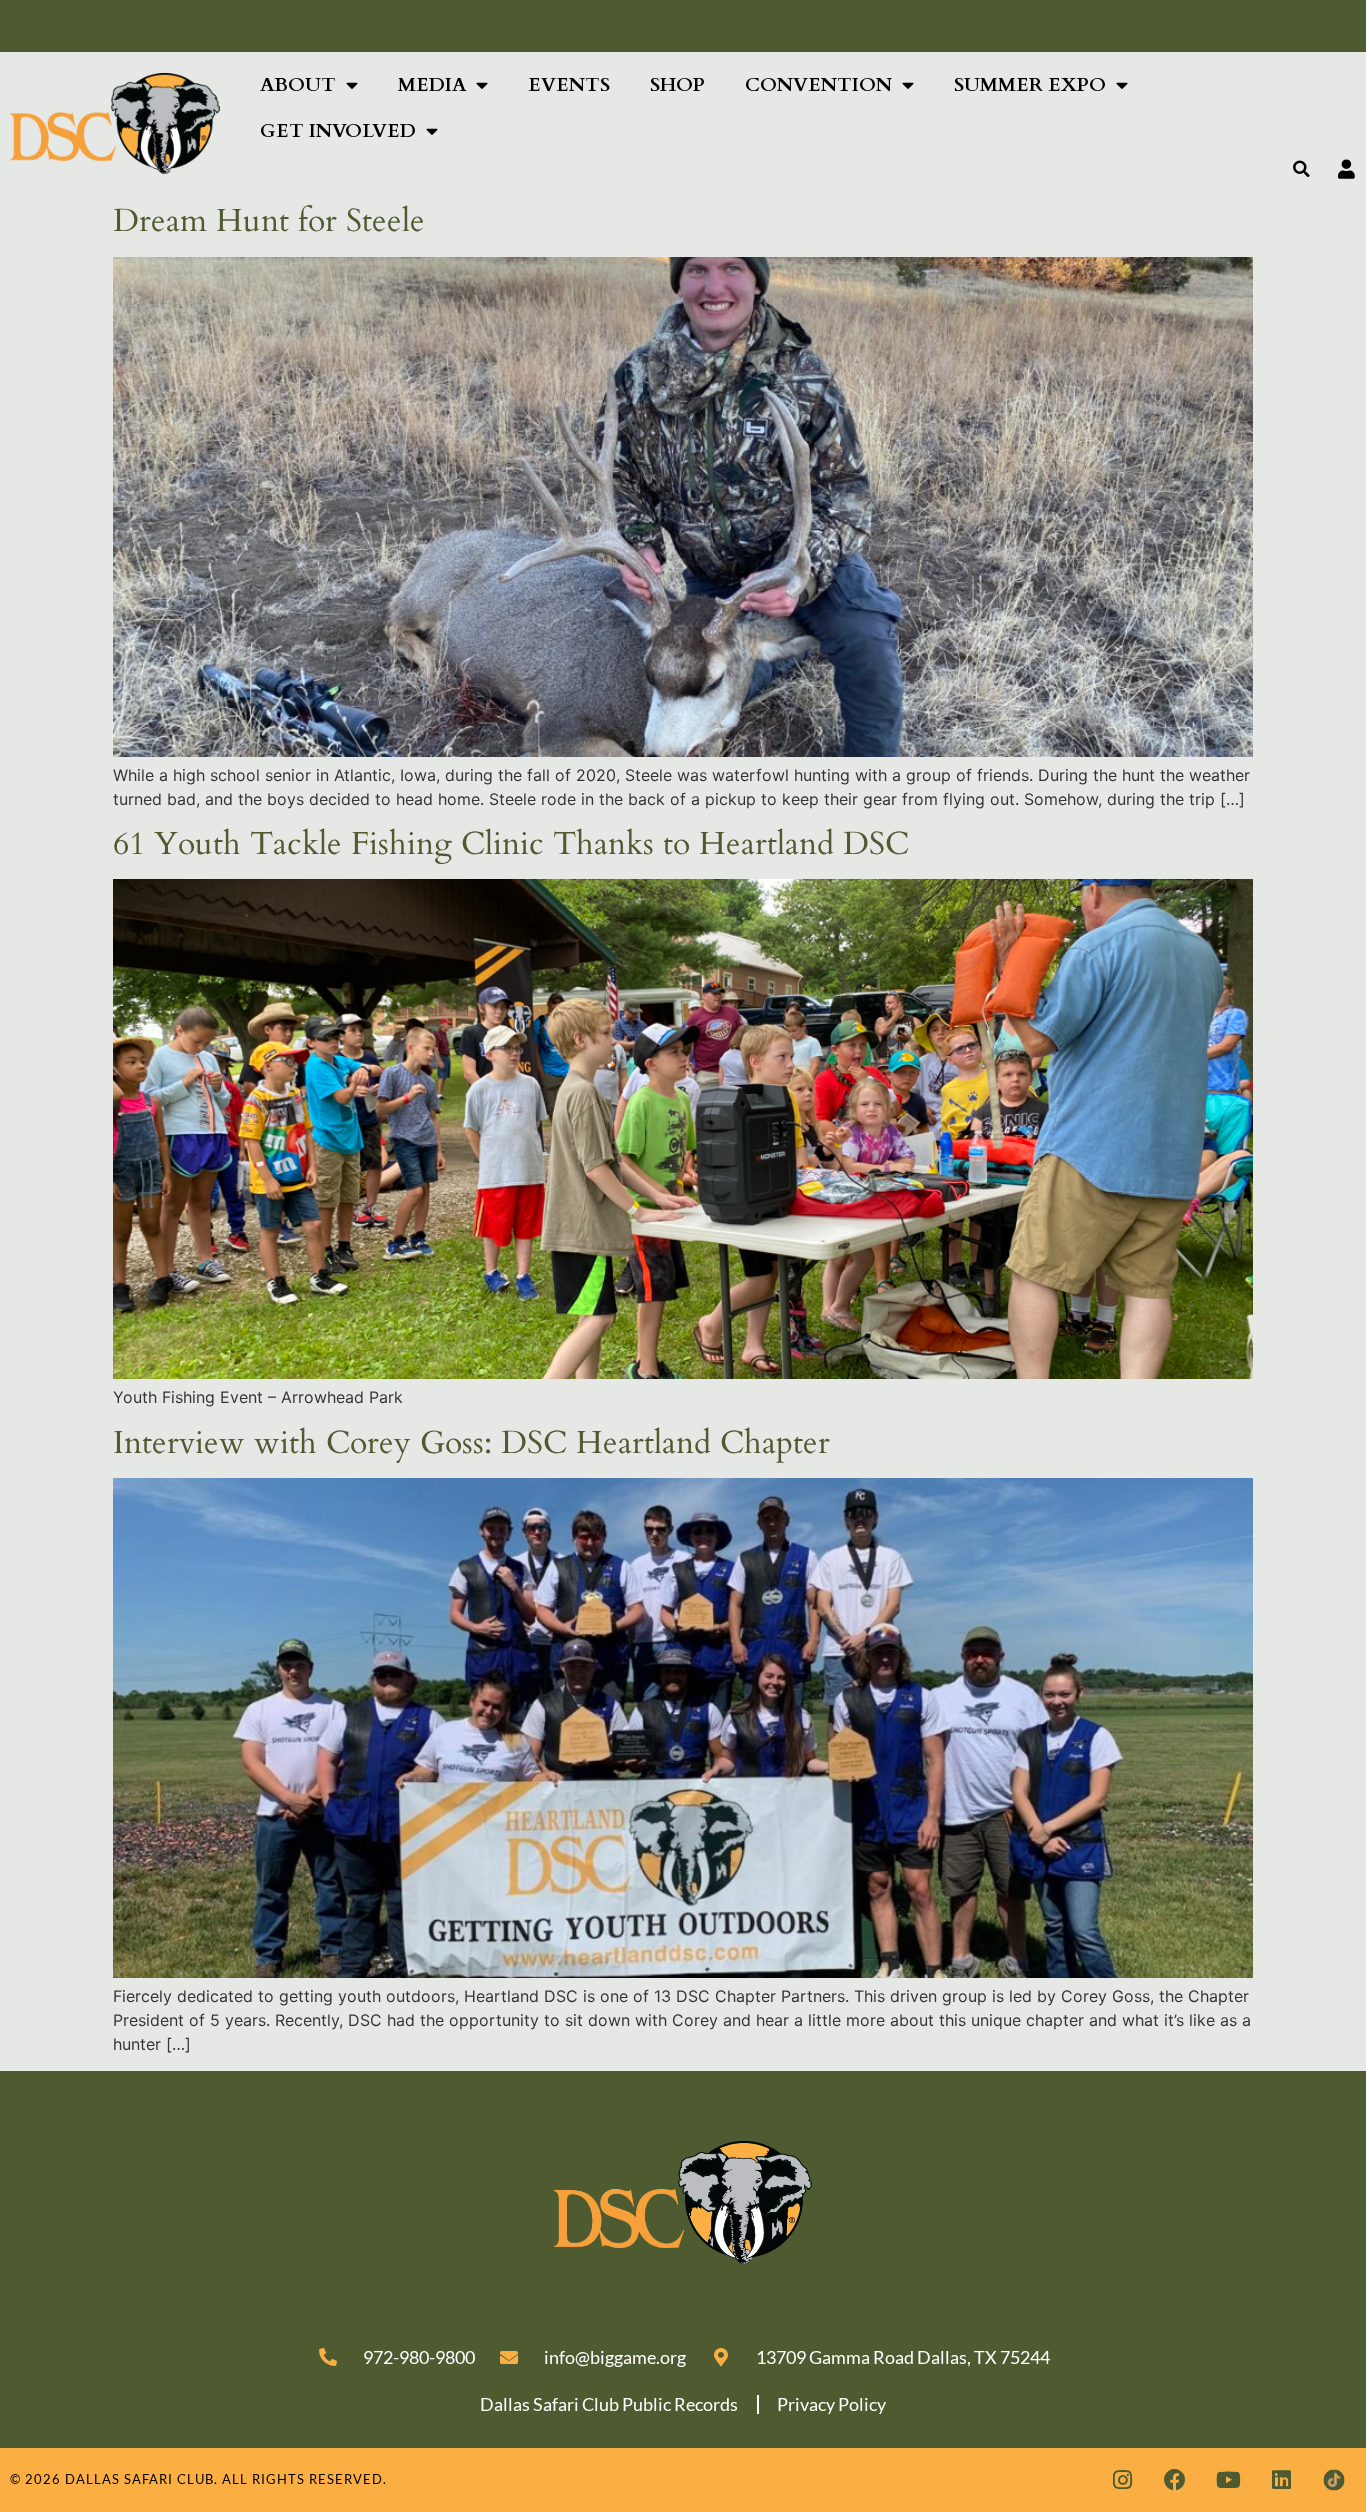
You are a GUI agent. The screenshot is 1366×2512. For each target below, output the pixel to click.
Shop (677, 85)
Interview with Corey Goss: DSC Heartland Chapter (471, 1443)
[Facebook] (1175, 2480)
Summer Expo (1030, 85)
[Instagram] (1122, 2480)
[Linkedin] (1281, 2480)
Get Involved (338, 131)
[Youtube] (1228, 2480)
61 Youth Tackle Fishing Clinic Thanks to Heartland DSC (511, 844)
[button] (1302, 169)
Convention (818, 85)
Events (569, 85)
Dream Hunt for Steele (269, 221)
